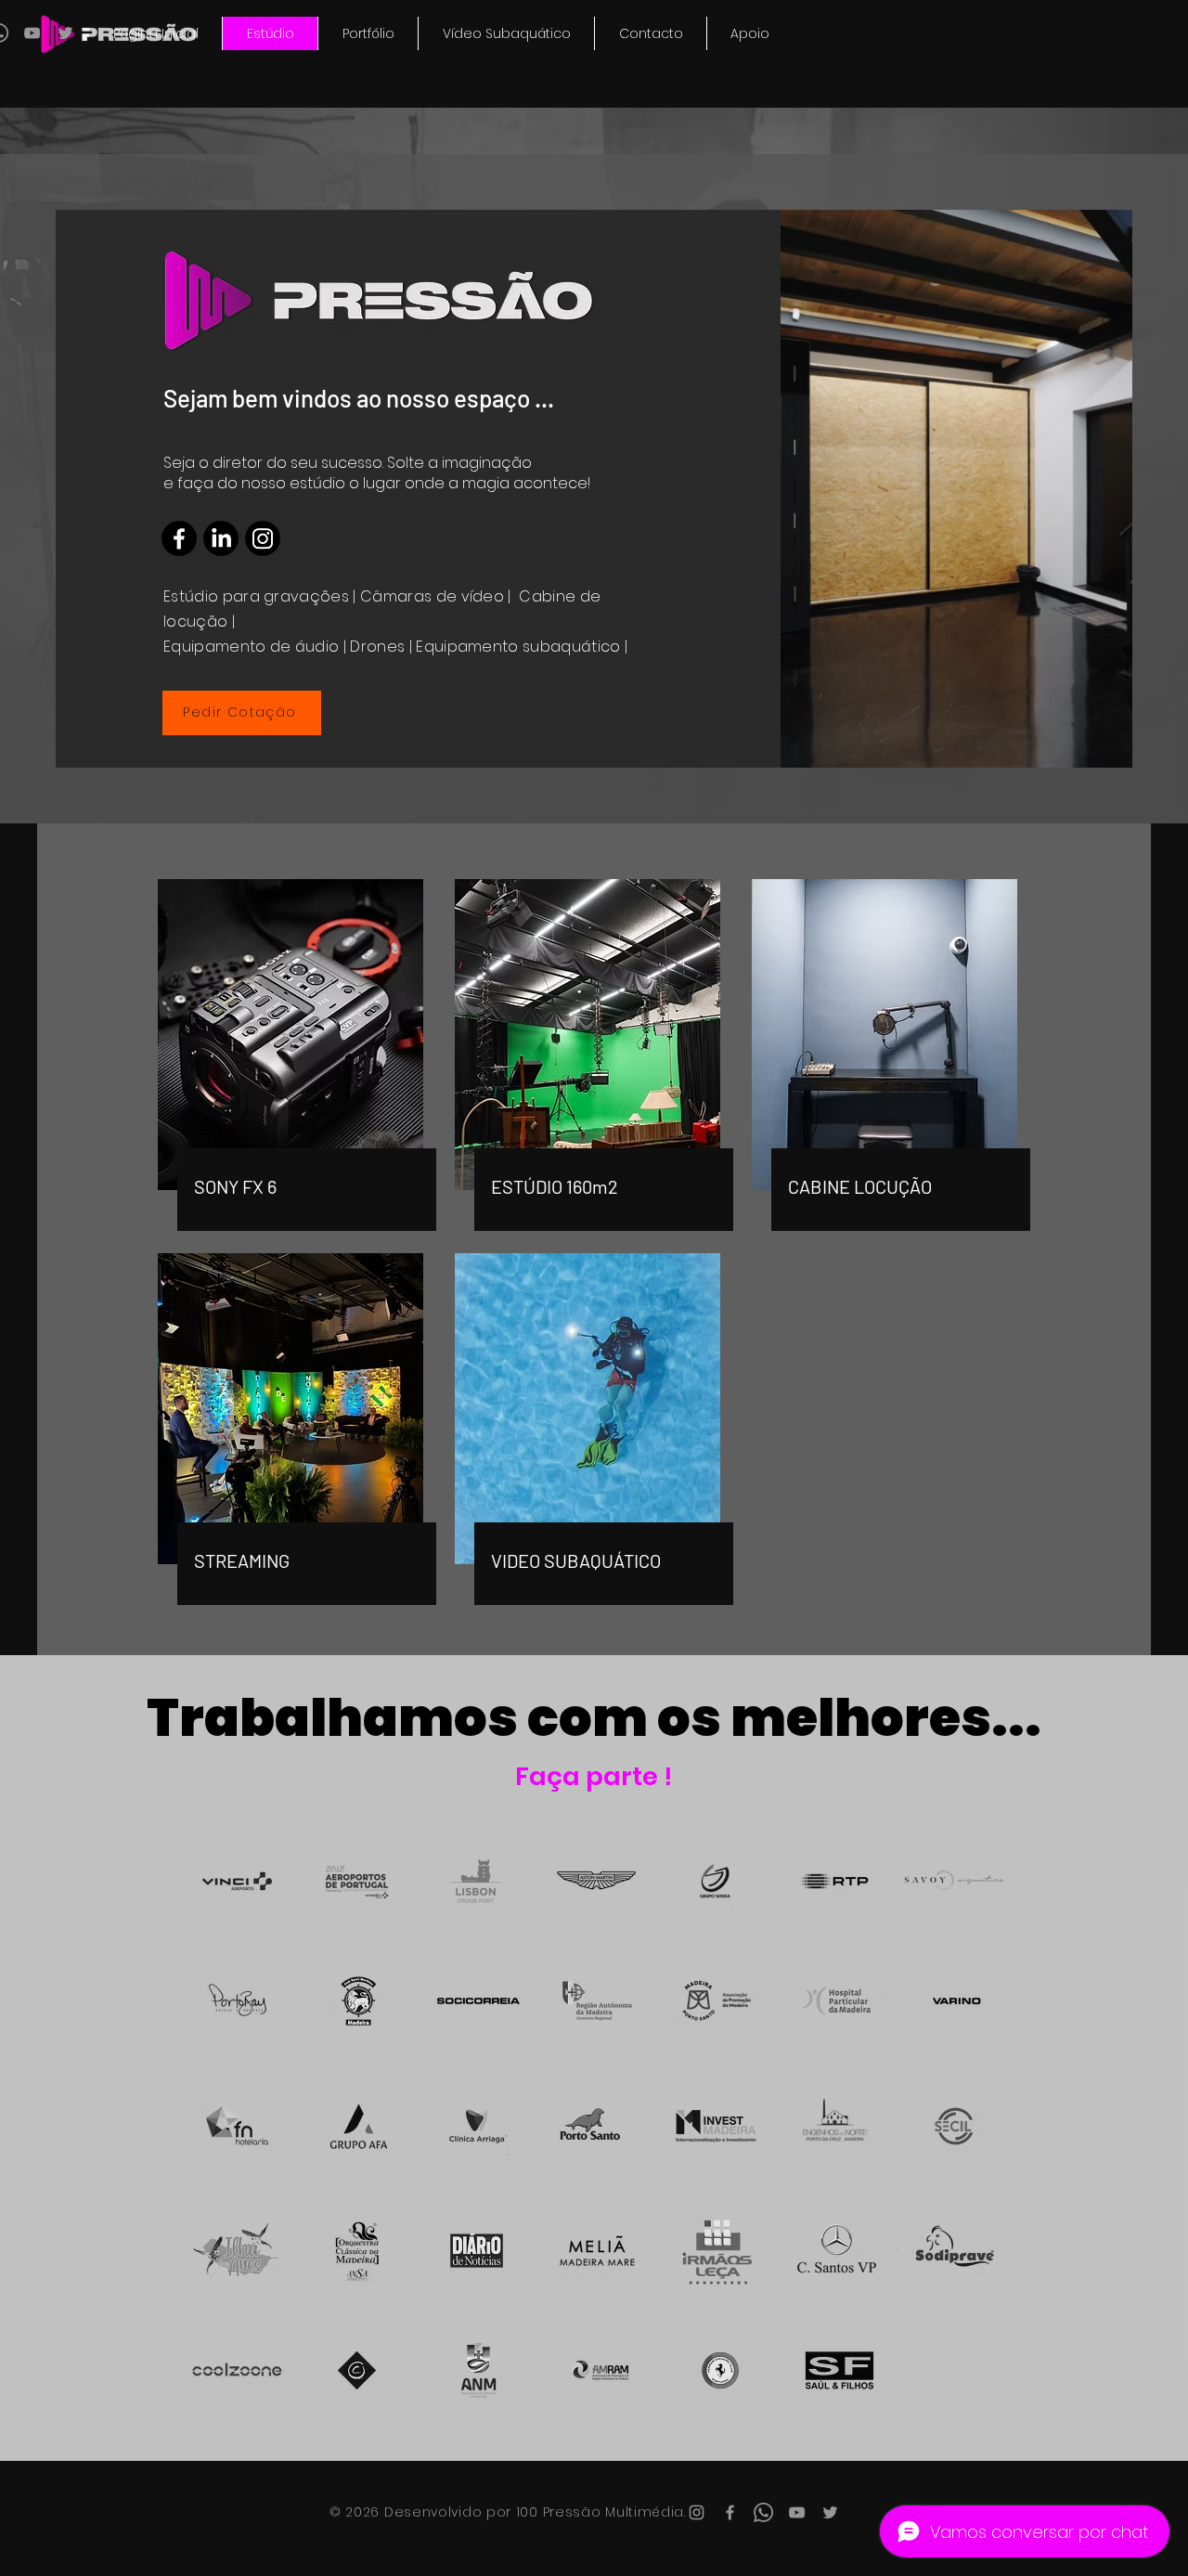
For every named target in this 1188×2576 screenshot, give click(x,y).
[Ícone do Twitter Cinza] (65, 33)
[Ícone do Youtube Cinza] (32, 33)
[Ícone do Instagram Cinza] (697, 2512)
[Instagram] (263, 538)
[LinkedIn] (221, 538)
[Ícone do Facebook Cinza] (730, 2512)
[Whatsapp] (763, 2512)
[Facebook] (179, 538)
